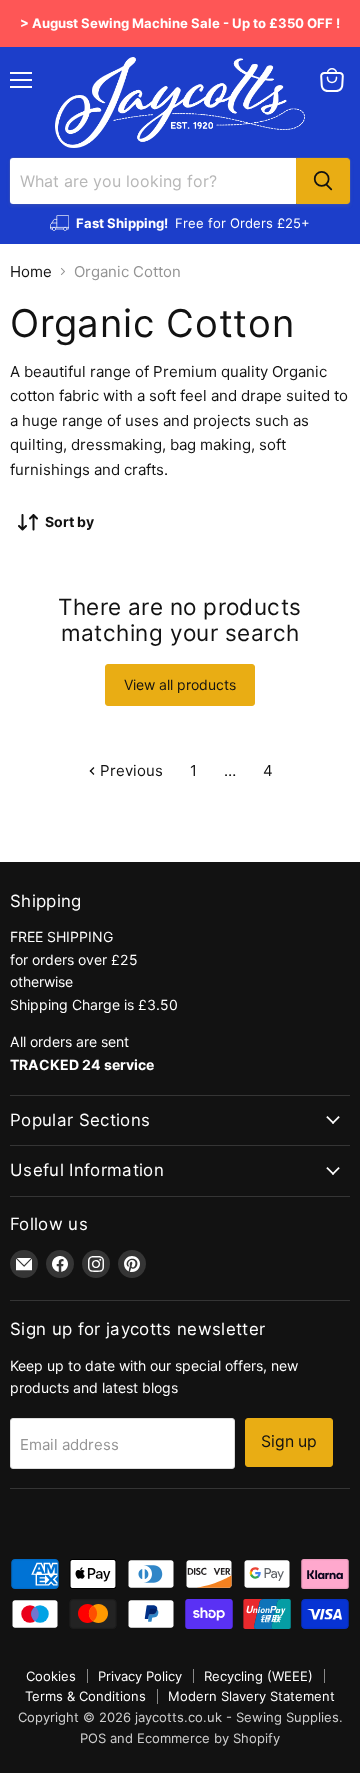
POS (93, 1738)
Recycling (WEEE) (258, 1676)
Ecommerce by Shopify (208, 1738)
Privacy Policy (140, 1676)
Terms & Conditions (85, 1696)
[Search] (323, 181)
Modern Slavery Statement (251, 1696)
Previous (129, 770)
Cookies (51, 1676)
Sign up (289, 1441)
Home (31, 271)
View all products (180, 684)
